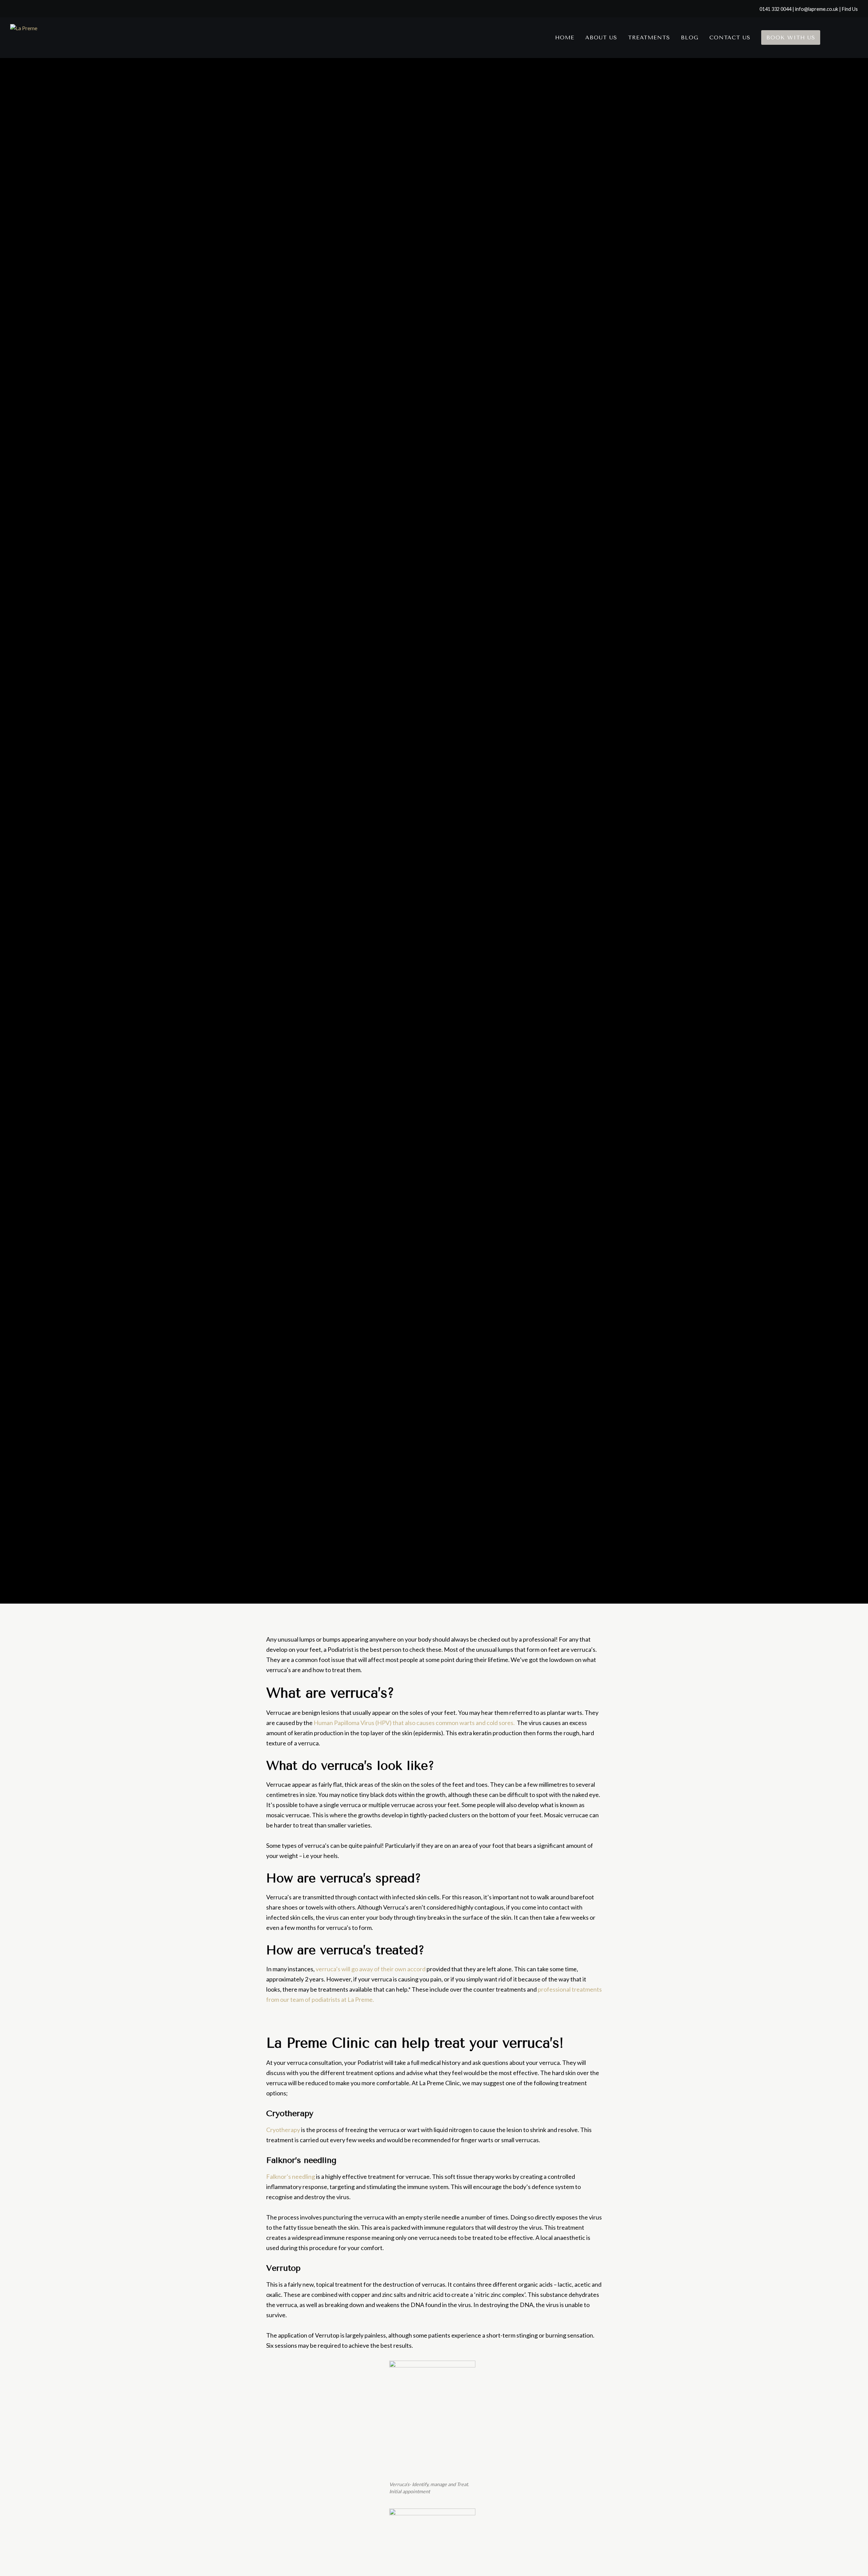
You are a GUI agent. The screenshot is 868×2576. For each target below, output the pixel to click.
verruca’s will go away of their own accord (371, 1969)
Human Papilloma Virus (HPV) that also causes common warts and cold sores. (414, 1723)
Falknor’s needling (291, 2176)
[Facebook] (837, 38)
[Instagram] (852, 38)
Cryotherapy (283, 2130)
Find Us (850, 9)
